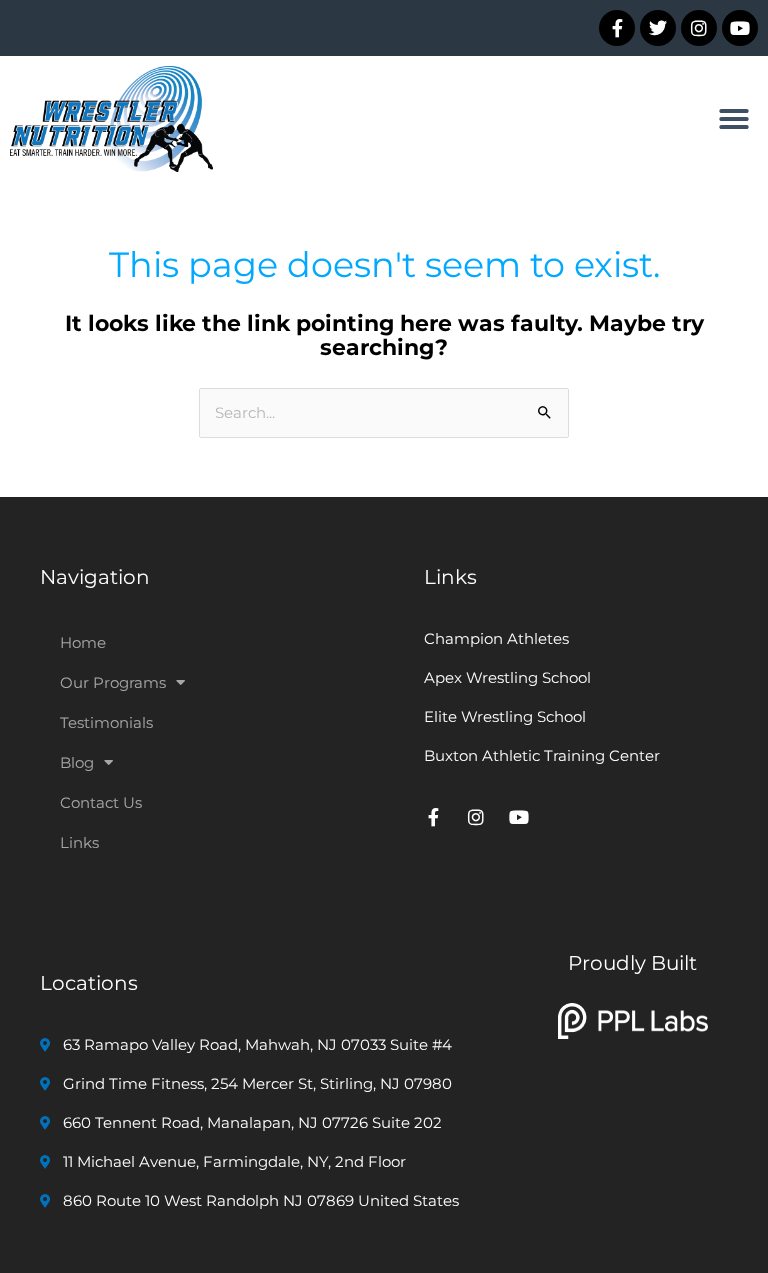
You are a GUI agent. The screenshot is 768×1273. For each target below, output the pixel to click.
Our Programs (113, 682)
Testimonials (106, 722)
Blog (77, 762)
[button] (734, 119)
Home (83, 642)
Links (79, 842)
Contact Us (101, 802)
